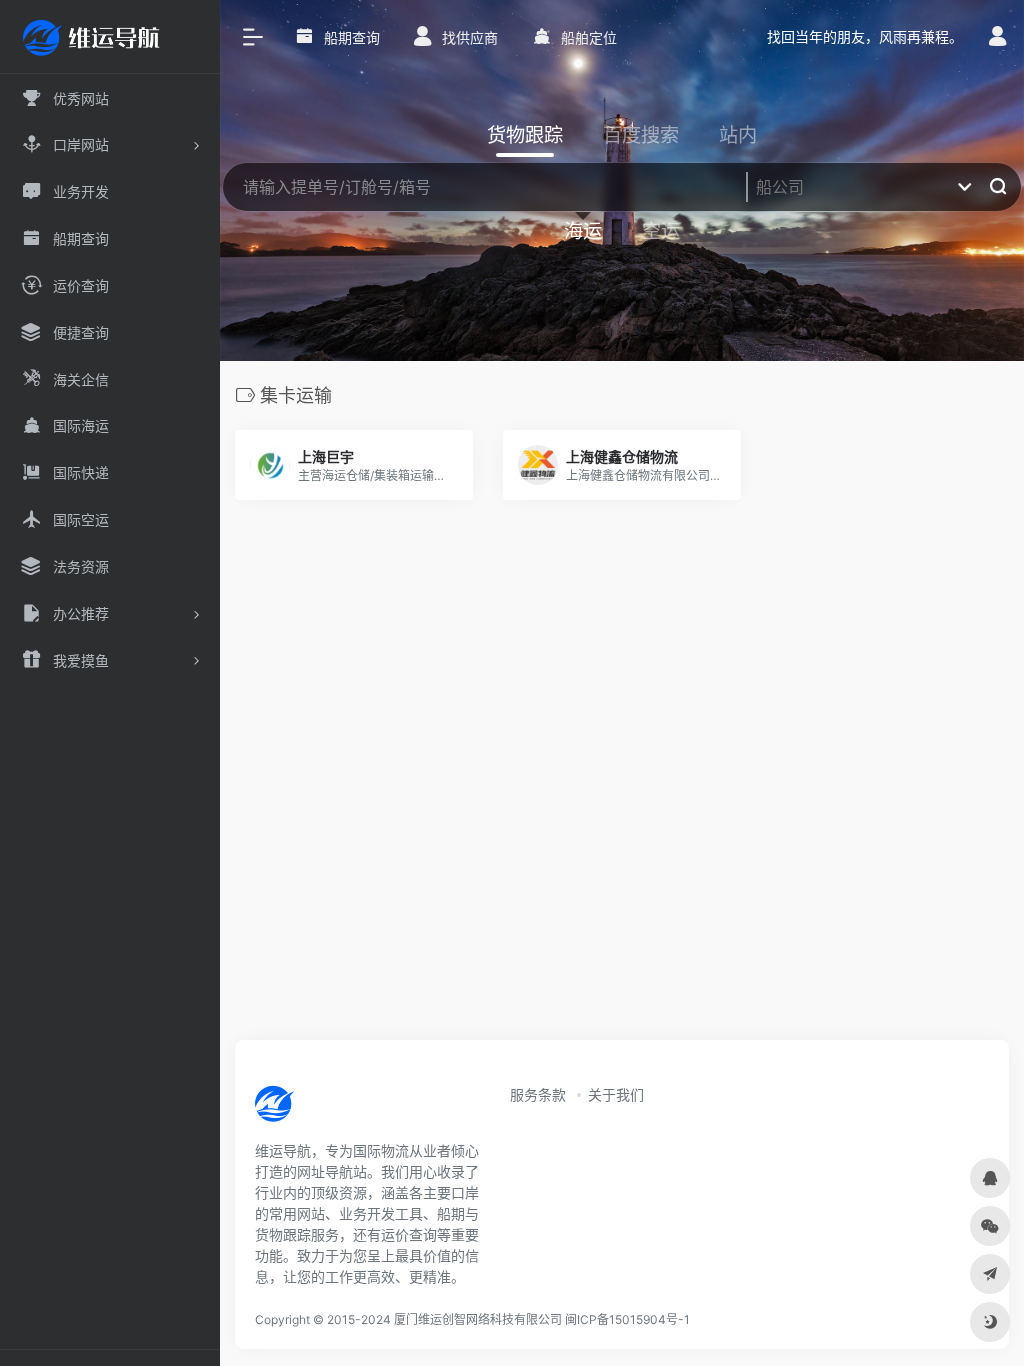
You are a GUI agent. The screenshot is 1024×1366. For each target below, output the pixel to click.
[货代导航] (342, 1110)
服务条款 (538, 1094)
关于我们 (616, 1094)
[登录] (997, 38)
